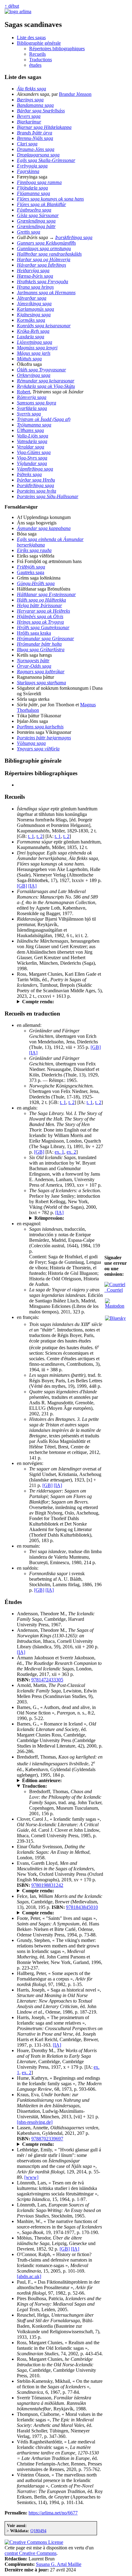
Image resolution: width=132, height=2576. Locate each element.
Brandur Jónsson (75, 94)
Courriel (114, 1290)
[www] (31, 2177)
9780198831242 (47, 1885)
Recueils (37, 54)
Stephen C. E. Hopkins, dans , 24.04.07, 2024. (59, 1002)
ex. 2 (71, 1152)
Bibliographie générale (39, 43)
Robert (23, 392)
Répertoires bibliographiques (57, 49)
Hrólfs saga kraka (34, 633)
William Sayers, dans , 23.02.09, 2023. (59, 2144)
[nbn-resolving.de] (35, 2122)
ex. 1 (59, 1152)
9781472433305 (47, 1680)
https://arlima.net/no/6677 (53, 2513)
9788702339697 (47, 2139)
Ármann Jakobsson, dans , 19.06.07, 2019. (55, 1913)
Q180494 (38, 2531)
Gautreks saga (31, 572)
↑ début (12, 6)
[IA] (32, 886)
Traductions (41, 60)
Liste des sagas (31, 38)
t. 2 (40, 836)
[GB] (22, 886)
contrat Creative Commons (31, 2553)
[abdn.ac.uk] (29, 2276)
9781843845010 (82, 1907)
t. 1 (31, 836)
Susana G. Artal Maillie (59, 2564)
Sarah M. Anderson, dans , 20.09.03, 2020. (55, 1891)
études (35, 65)
